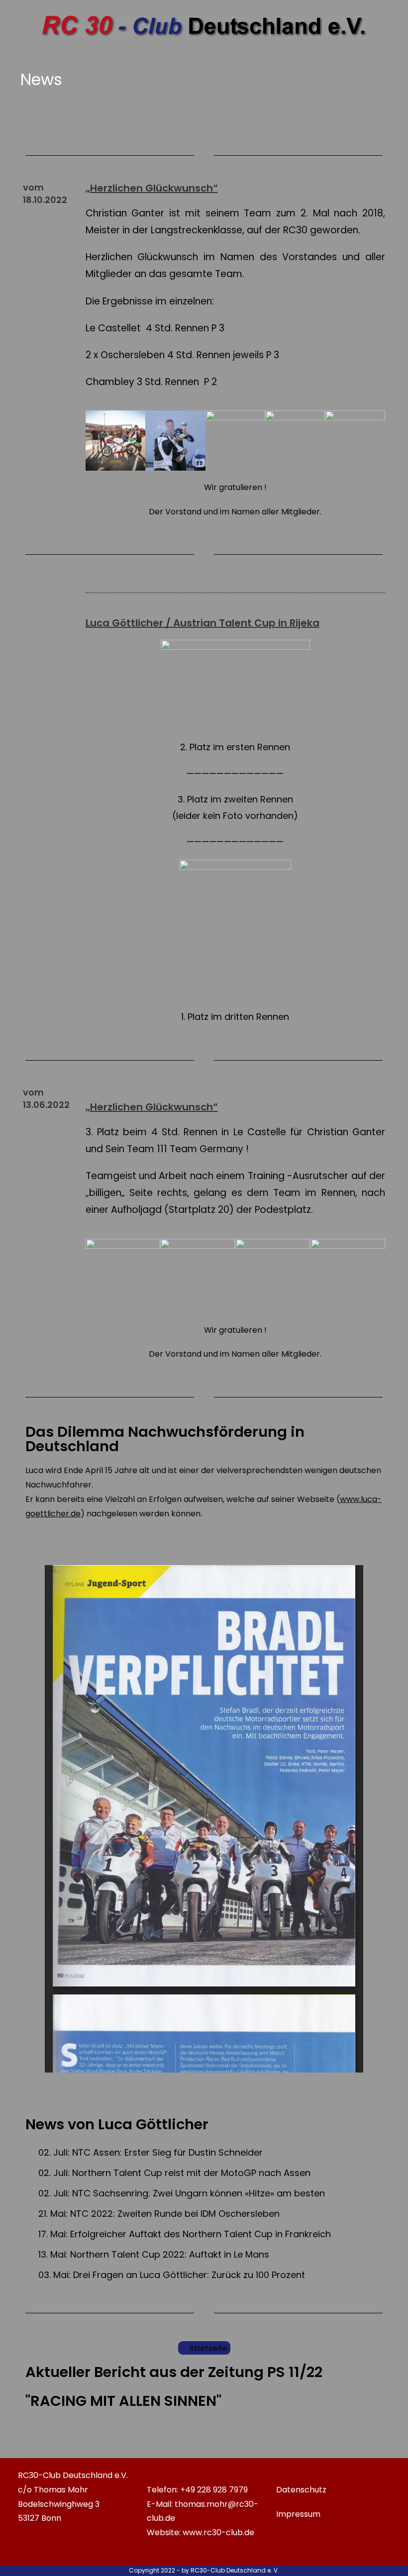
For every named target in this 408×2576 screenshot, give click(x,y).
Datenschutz (301, 2490)
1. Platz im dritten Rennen (235, 1017)
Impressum (298, 2514)
